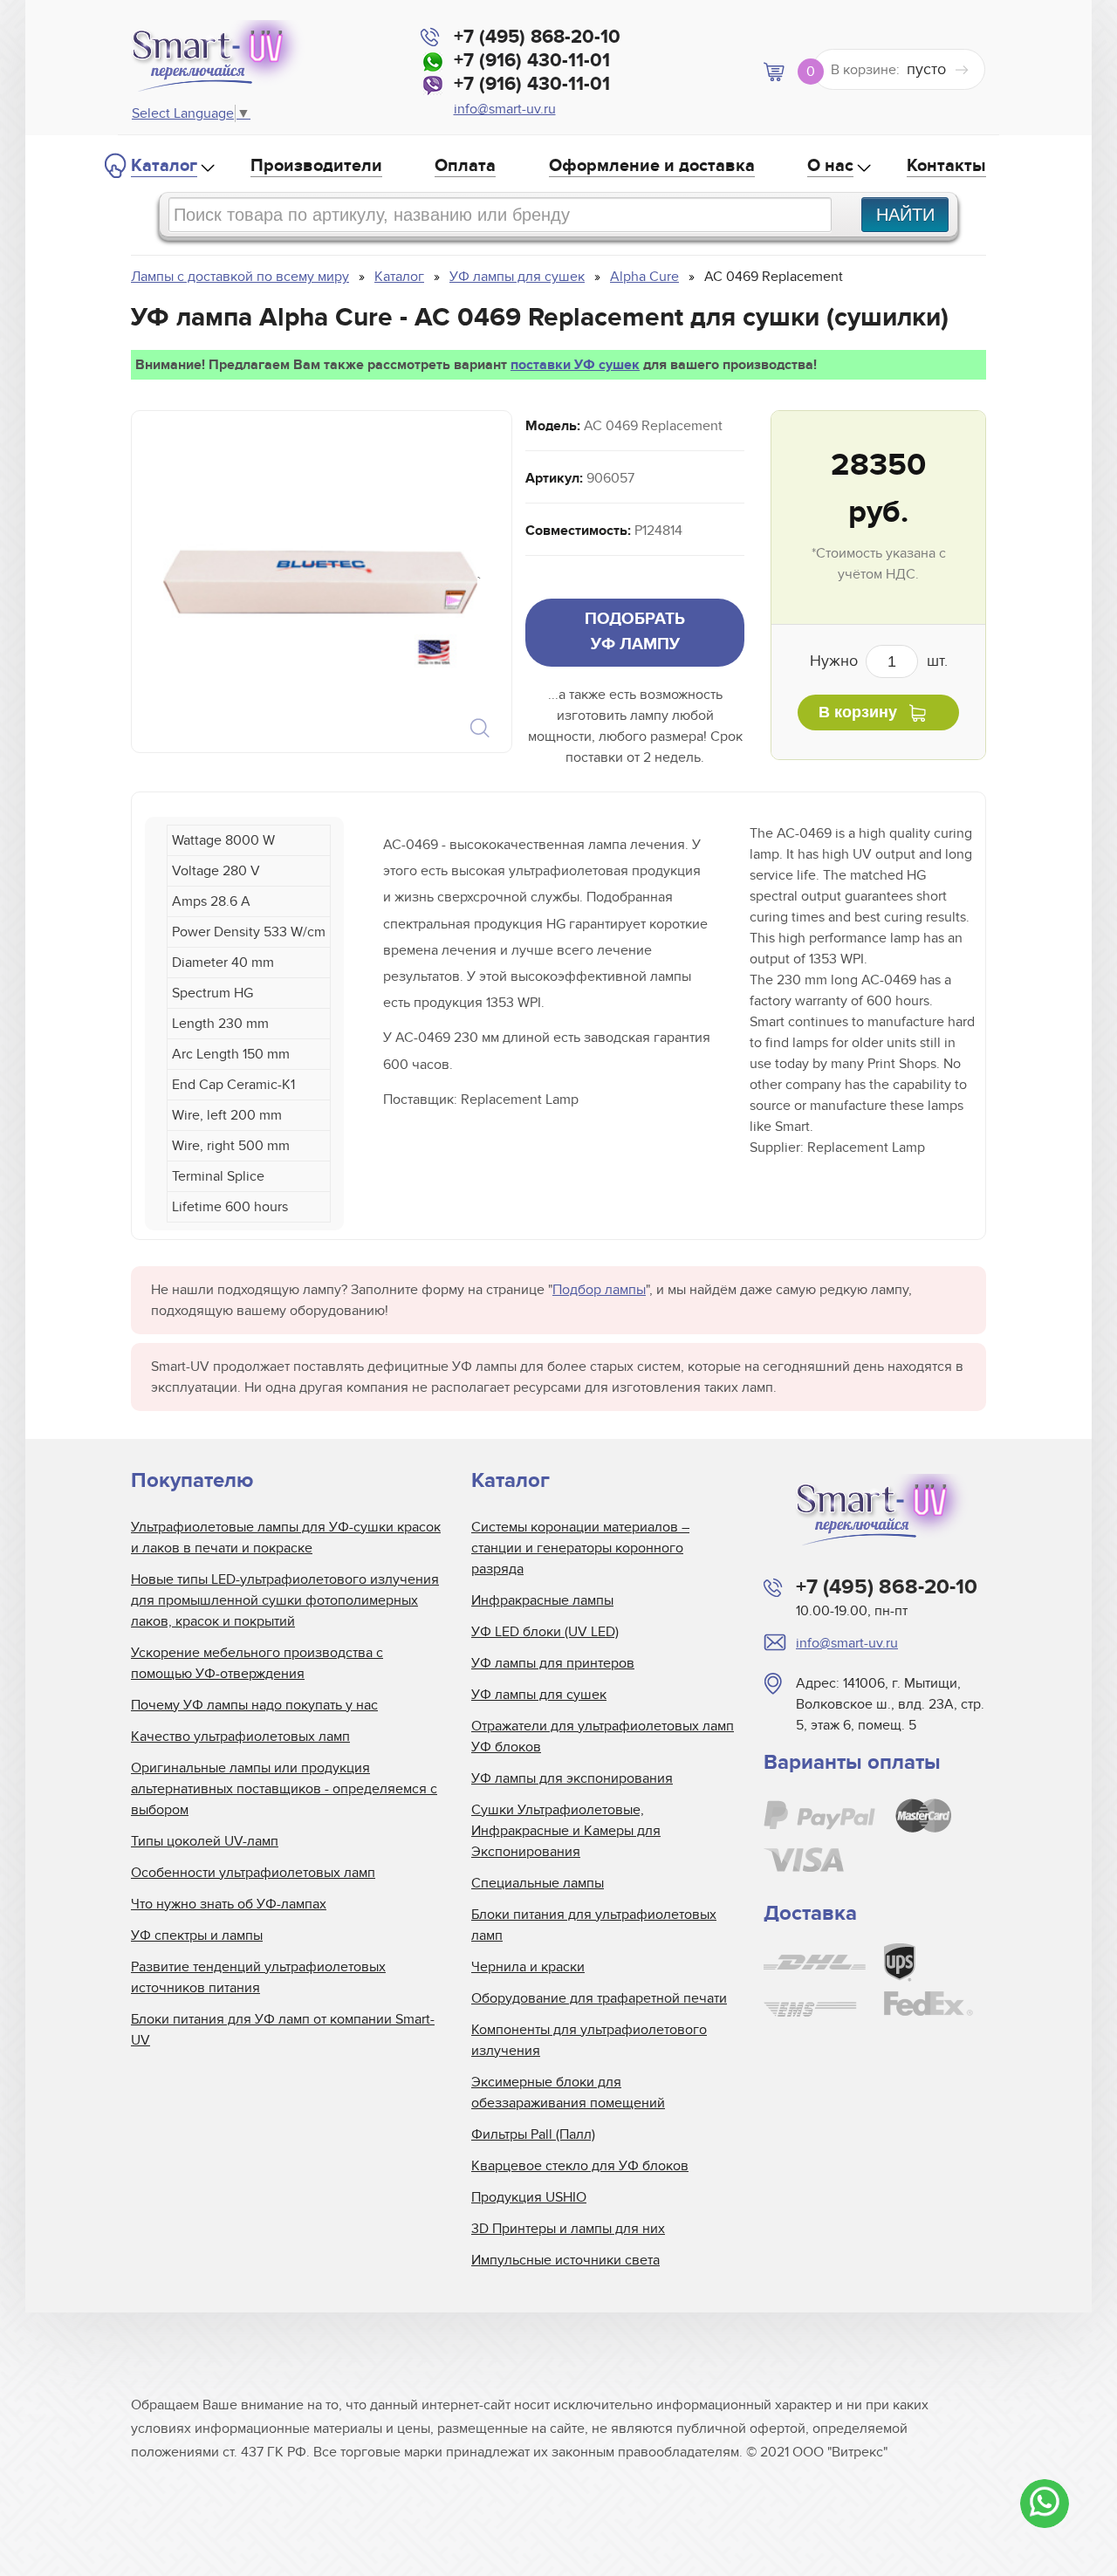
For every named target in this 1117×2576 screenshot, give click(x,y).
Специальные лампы (538, 1883)
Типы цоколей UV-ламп (205, 1841)
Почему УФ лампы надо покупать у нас (254, 1705)
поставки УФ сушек (575, 365)
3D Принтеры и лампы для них (568, 2229)
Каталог (164, 166)
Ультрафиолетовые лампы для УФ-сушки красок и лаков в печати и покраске (286, 1538)
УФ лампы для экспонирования (572, 1778)
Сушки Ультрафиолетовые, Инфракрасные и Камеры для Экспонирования (566, 1831)
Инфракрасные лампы (542, 1600)
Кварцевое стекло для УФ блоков (580, 2166)
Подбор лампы (599, 1290)
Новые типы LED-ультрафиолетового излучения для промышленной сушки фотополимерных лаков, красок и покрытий (285, 1600)
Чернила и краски (528, 1967)
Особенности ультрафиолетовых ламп (253, 1873)
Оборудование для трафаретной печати (599, 1998)
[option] (320, 582)
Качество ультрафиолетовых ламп (240, 1737)
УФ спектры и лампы (197, 1935)
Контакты (946, 166)
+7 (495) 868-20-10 (537, 37)
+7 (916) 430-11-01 (532, 61)
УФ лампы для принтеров (553, 1663)
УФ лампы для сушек (539, 1695)
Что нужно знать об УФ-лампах (229, 1904)
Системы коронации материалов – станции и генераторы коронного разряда (580, 1548)
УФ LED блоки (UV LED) (545, 1632)
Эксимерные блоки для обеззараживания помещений (568, 2093)
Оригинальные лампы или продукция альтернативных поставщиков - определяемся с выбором (284, 1789)
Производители (316, 166)
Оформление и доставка (652, 166)
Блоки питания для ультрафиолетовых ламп (594, 1925)
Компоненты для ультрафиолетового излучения (589, 2040)
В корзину (858, 712)
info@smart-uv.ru (505, 109)
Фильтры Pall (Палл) (533, 2134)
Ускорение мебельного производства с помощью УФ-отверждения (257, 1663)
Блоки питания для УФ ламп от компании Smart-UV (283, 2030)
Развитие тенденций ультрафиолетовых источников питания (258, 1977)
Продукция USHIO (529, 2197)
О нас (830, 166)
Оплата (465, 166)
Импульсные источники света (565, 2260)
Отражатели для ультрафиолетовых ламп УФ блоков (603, 1737)
